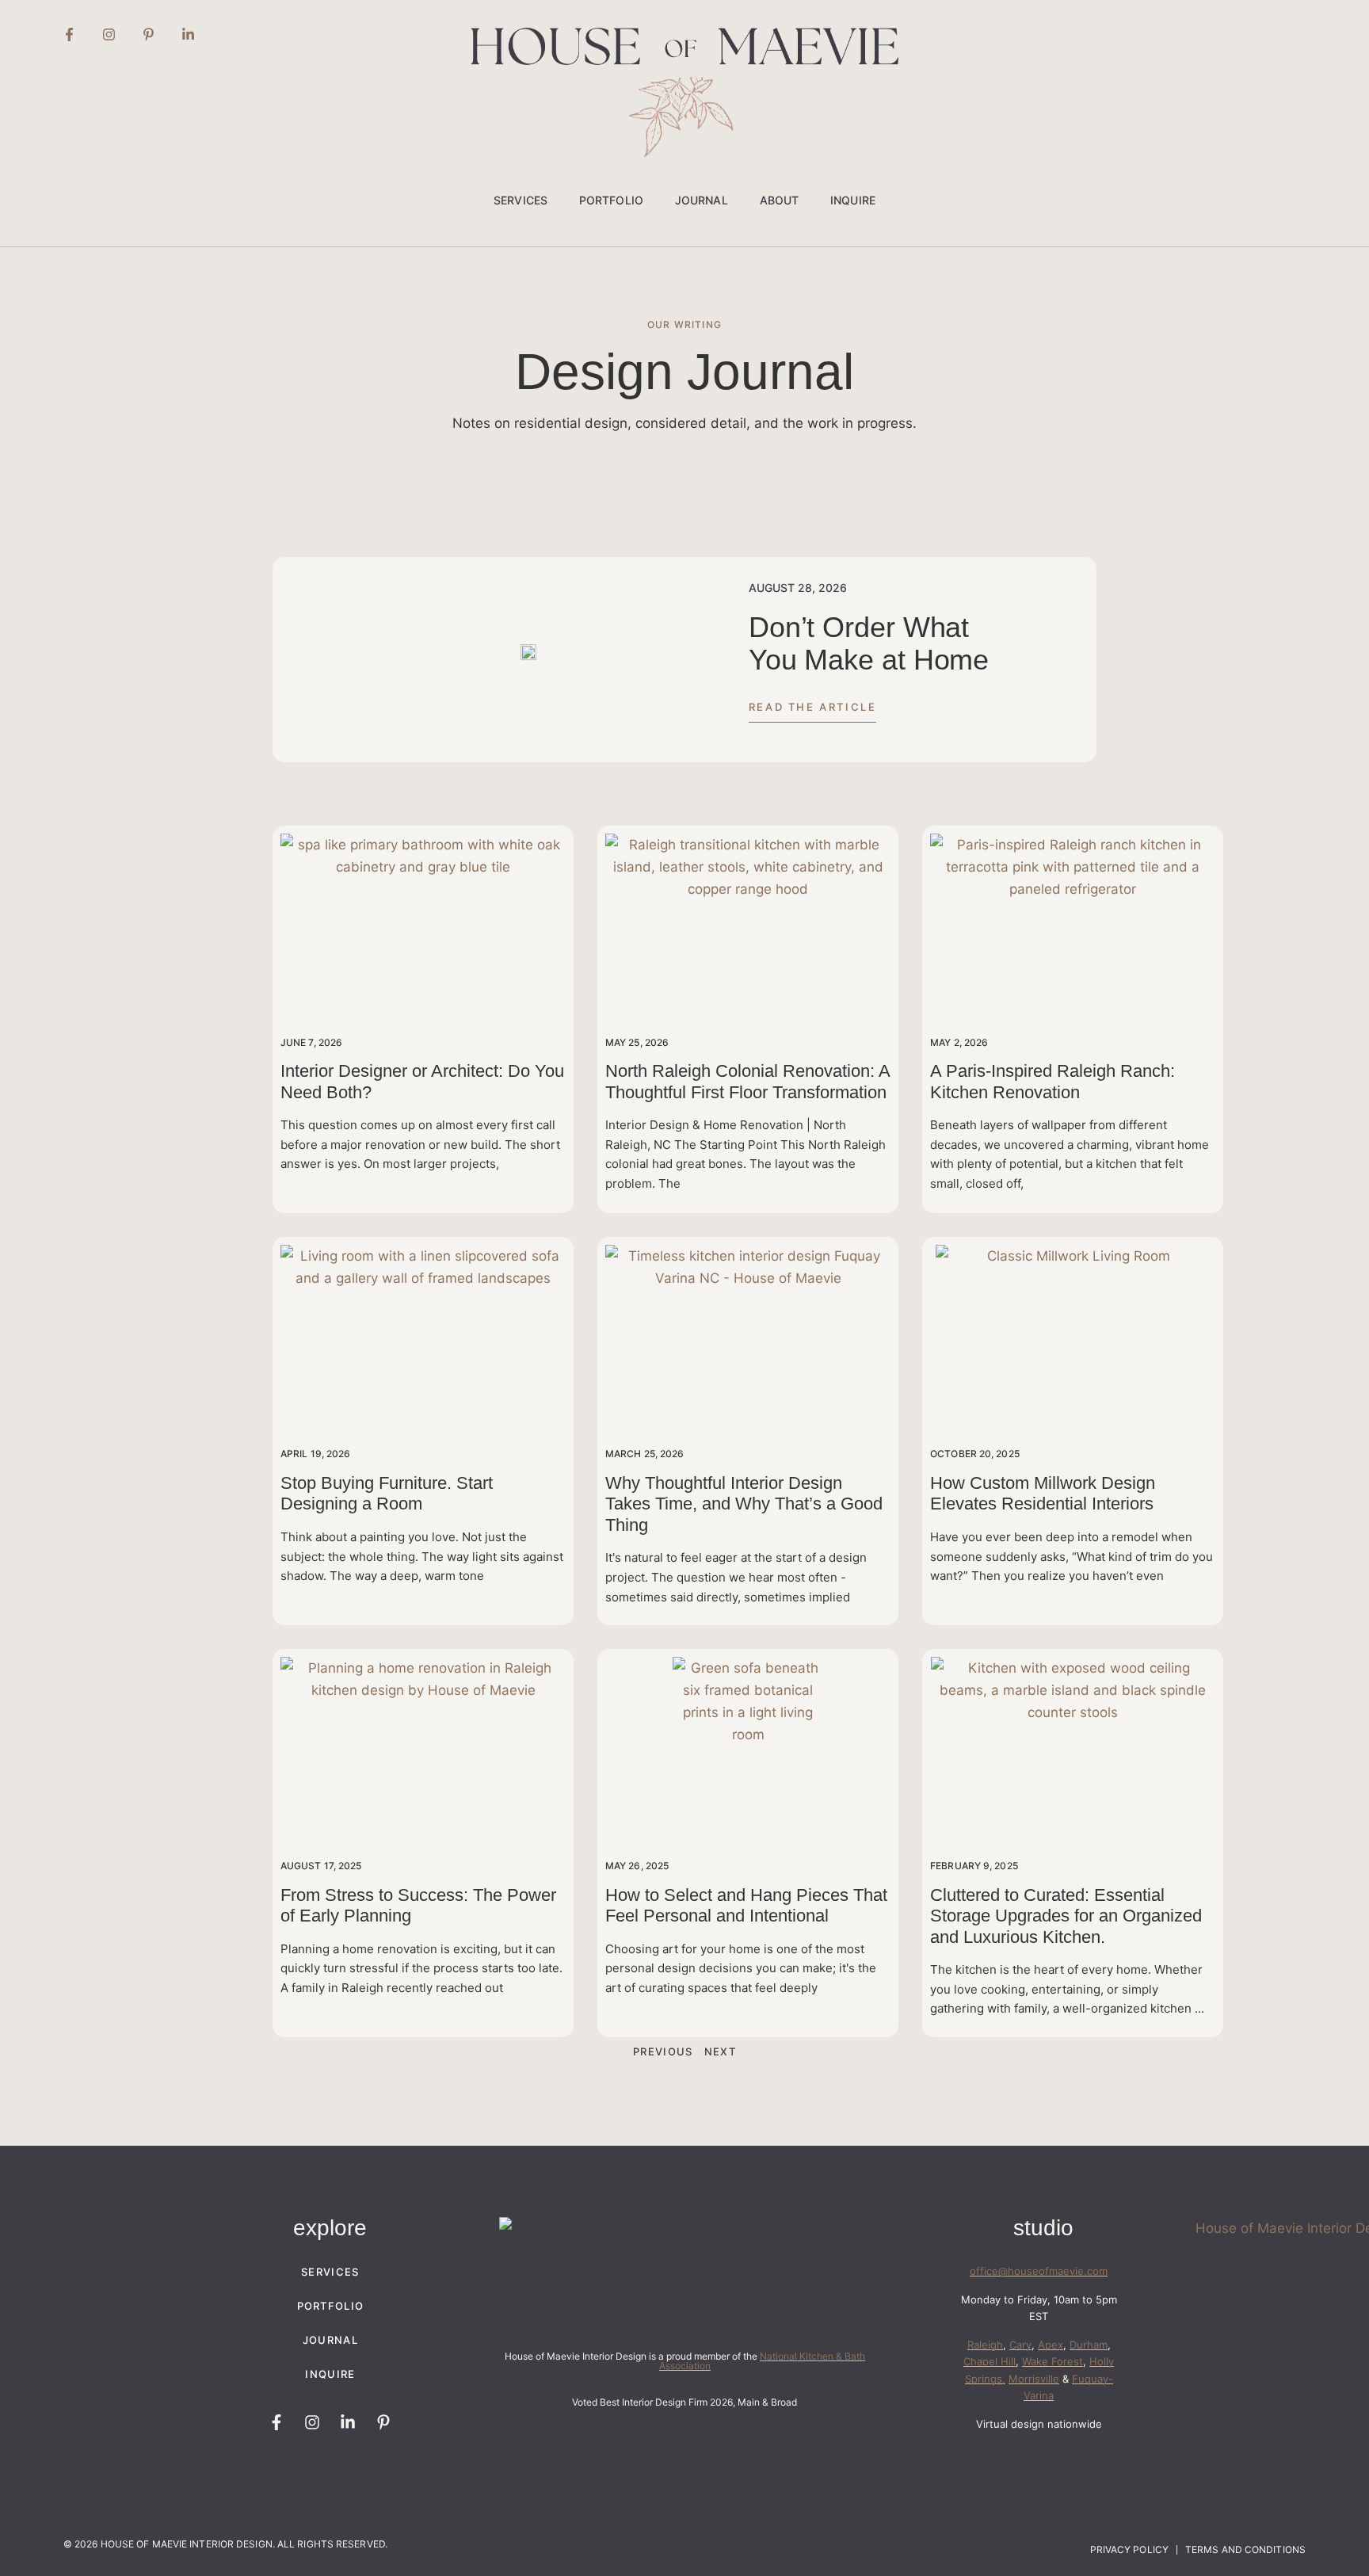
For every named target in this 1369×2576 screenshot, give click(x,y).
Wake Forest (1052, 2361)
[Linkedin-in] (188, 34)
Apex (1051, 2345)
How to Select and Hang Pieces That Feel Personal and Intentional (746, 1905)
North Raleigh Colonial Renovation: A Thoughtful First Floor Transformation (747, 1081)
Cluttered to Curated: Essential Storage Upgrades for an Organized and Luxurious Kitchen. (1066, 1916)
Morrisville (1034, 2379)
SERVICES (521, 200)
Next (720, 2051)
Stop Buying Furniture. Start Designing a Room (387, 1493)
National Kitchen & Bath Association (762, 2361)
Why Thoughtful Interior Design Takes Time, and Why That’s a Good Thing (744, 1504)
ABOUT (780, 200)
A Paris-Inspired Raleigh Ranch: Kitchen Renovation (1052, 1081)
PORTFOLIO (611, 200)
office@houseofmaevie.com (1039, 2271)
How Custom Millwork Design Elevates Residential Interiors (1043, 1493)
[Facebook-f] (69, 34)
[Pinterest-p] (148, 34)
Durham (1089, 2345)
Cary (1020, 2345)
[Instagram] (109, 34)
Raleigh (985, 2345)
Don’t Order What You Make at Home (869, 643)
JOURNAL (702, 200)
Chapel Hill (990, 2361)
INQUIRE (853, 200)
